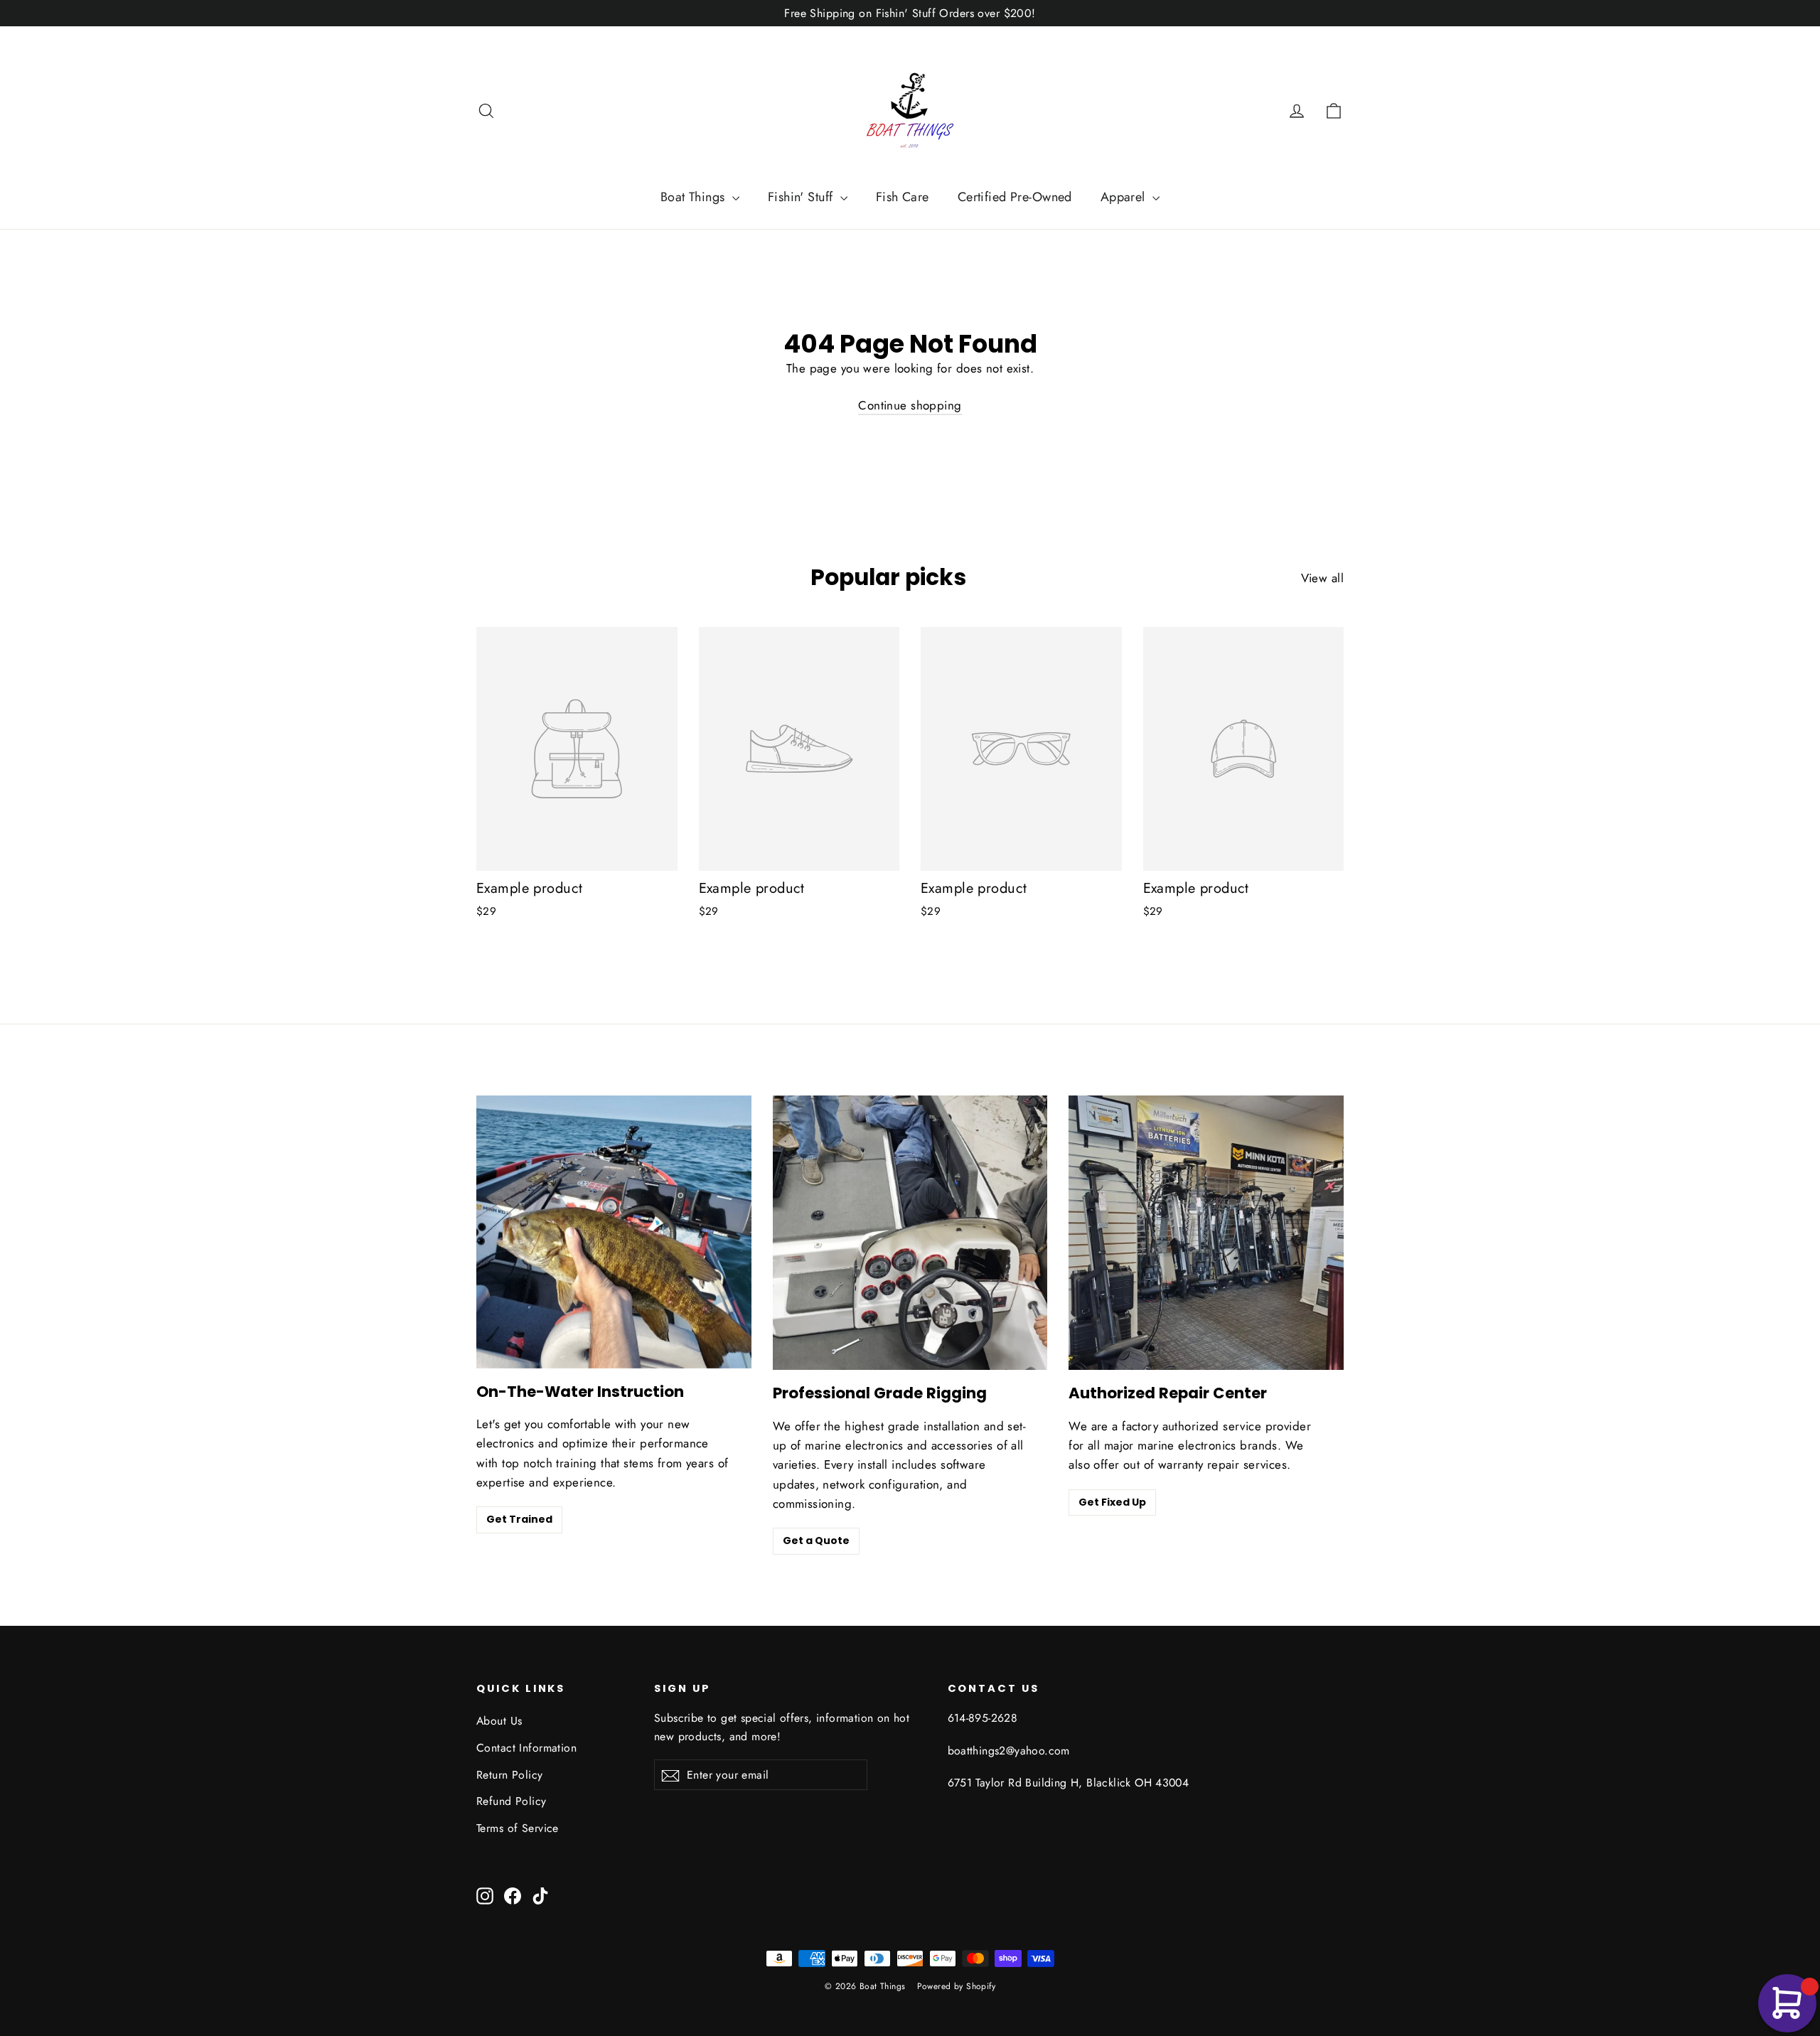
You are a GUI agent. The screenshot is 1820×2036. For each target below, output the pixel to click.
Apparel (1125, 197)
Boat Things (695, 197)
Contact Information (526, 1748)
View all (1322, 578)
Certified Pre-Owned (1015, 197)
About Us (499, 1721)
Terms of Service (518, 1828)
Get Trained (519, 1519)
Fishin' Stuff (802, 197)
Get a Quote (816, 1541)
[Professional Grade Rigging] (910, 1233)
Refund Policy (512, 1801)
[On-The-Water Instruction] (614, 1232)
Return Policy (510, 1775)
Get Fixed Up (1112, 1502)
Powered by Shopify (957, 1986)
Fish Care (903, 197)
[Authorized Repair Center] (1206, 1233)
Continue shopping (910, 405)
